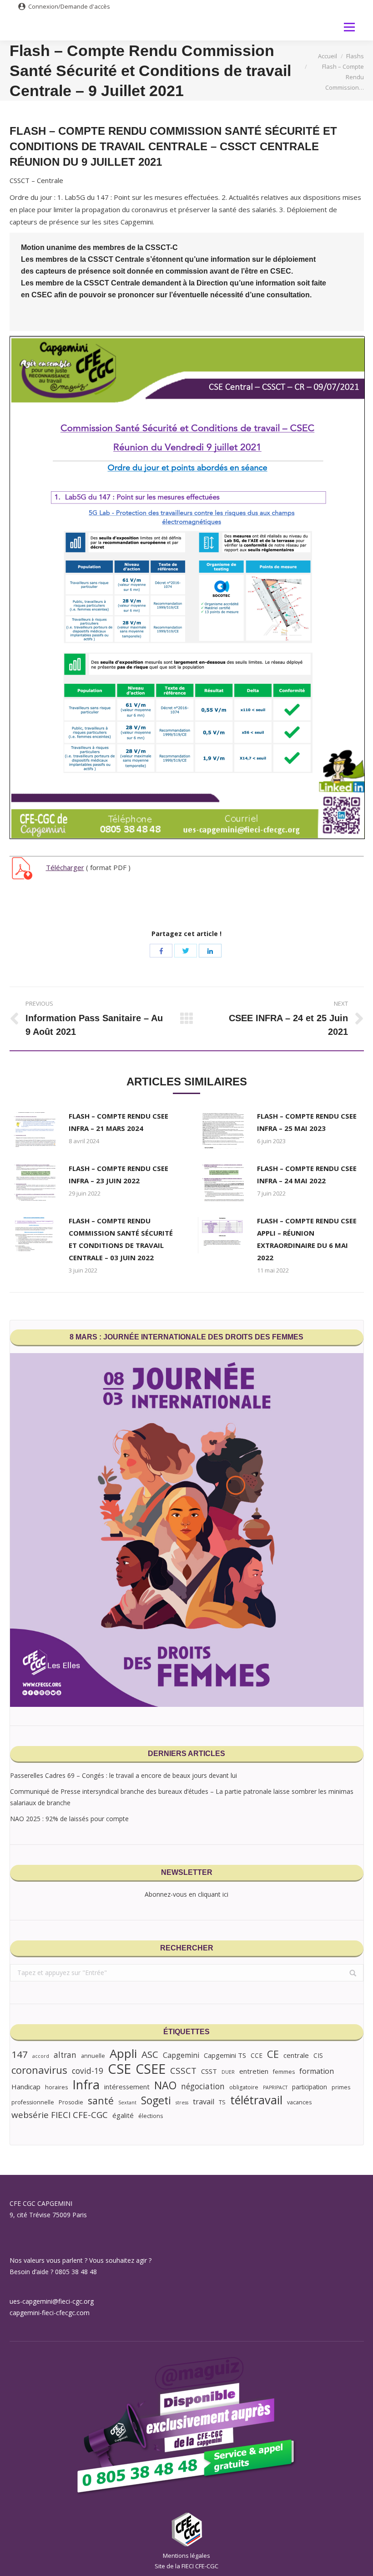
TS (222, 2102)
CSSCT (183, 2071)
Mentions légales (186, 2556)
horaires (56, 2087)
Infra (86, 2085)
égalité (123, 2115)
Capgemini (181, 2055)
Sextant (127, 2103)
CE (273, 2054)
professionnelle (33, 2102)
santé (101, 2100)
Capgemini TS (225, 2055)
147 (20, 2054)
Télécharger (65, 867)
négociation (203, 2086)
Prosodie (71, 2102)
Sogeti (156, 2100)
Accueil (328, 56)
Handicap (26, 2087)
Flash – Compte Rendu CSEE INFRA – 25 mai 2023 (307, 1122)
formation (317, 2071)
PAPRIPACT (275, 2087)
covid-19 (88, 2071)
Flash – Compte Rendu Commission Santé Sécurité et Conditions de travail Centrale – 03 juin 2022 (121, 1239)
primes (341, 2087)
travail (204, 2102)
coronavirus (39, 2070)
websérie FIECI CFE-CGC (60, 2115)
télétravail (256, 2100)
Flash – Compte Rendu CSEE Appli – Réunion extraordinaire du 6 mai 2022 (307, 1239)
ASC (150, 2054)
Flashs (355, 56)
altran (65, 2055)
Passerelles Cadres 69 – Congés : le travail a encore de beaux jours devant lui (123, 1775)
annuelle (93, 2056)
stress (182, 2103)
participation (310, 2087)
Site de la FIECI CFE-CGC (186, 2566)
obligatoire (244, 2087)
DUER (228, 2072)
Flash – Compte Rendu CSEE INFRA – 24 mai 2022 (307, 1174)
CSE (119, 2069)
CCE (257, 2055)
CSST (209, 2071)
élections (151, 2116)
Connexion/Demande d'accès (69, 6)
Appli (123, 2054)
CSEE (151, 2069)
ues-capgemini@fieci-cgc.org (52, 2301)
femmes (284, 2072)
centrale (296, 2055)
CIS (318, 2055)
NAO (165, 2085)
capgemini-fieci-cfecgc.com (50, 2313)
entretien (254, 2071)
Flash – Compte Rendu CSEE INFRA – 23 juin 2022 (118, 1174)
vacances (299, 2102)
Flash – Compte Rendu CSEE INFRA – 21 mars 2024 (118, 1122)
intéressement (127, 2087)
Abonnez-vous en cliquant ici (186, 1894)
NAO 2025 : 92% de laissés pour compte (69, 1819)
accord (41, 2056)
